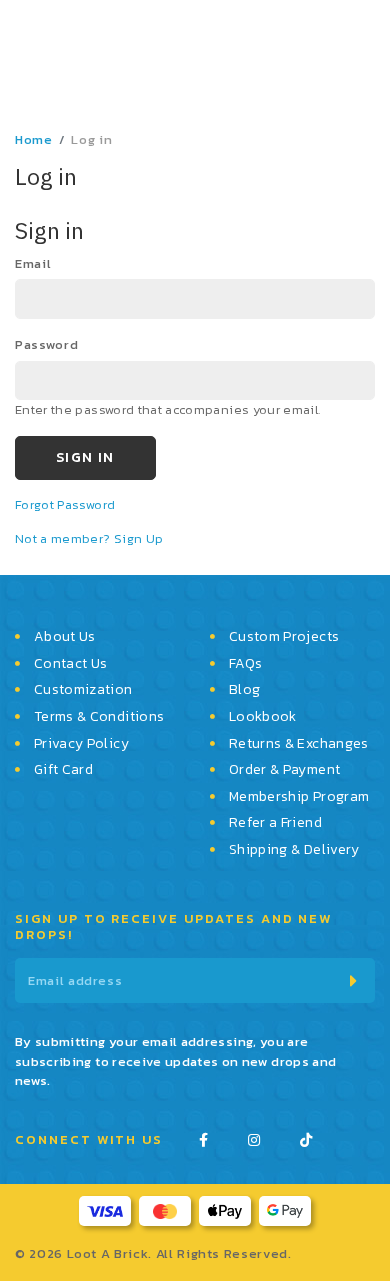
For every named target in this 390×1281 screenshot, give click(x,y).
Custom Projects (284, 637)
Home (34, 148)
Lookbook (263, 717)
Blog (244, 690)
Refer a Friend (275, 823)
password (46, 353)
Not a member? (64, 547)
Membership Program (299, 797)
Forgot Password (65, 512)
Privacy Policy (81, 744)
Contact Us (71, 664)
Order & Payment (284, 770)
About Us (65, 637)
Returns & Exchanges (299, 744)
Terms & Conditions (99, 717)
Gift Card (63, 770)
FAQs (245, 664)
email (33, 272)
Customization (83, 690)
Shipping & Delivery (294, 850)
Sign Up (138, 547)
